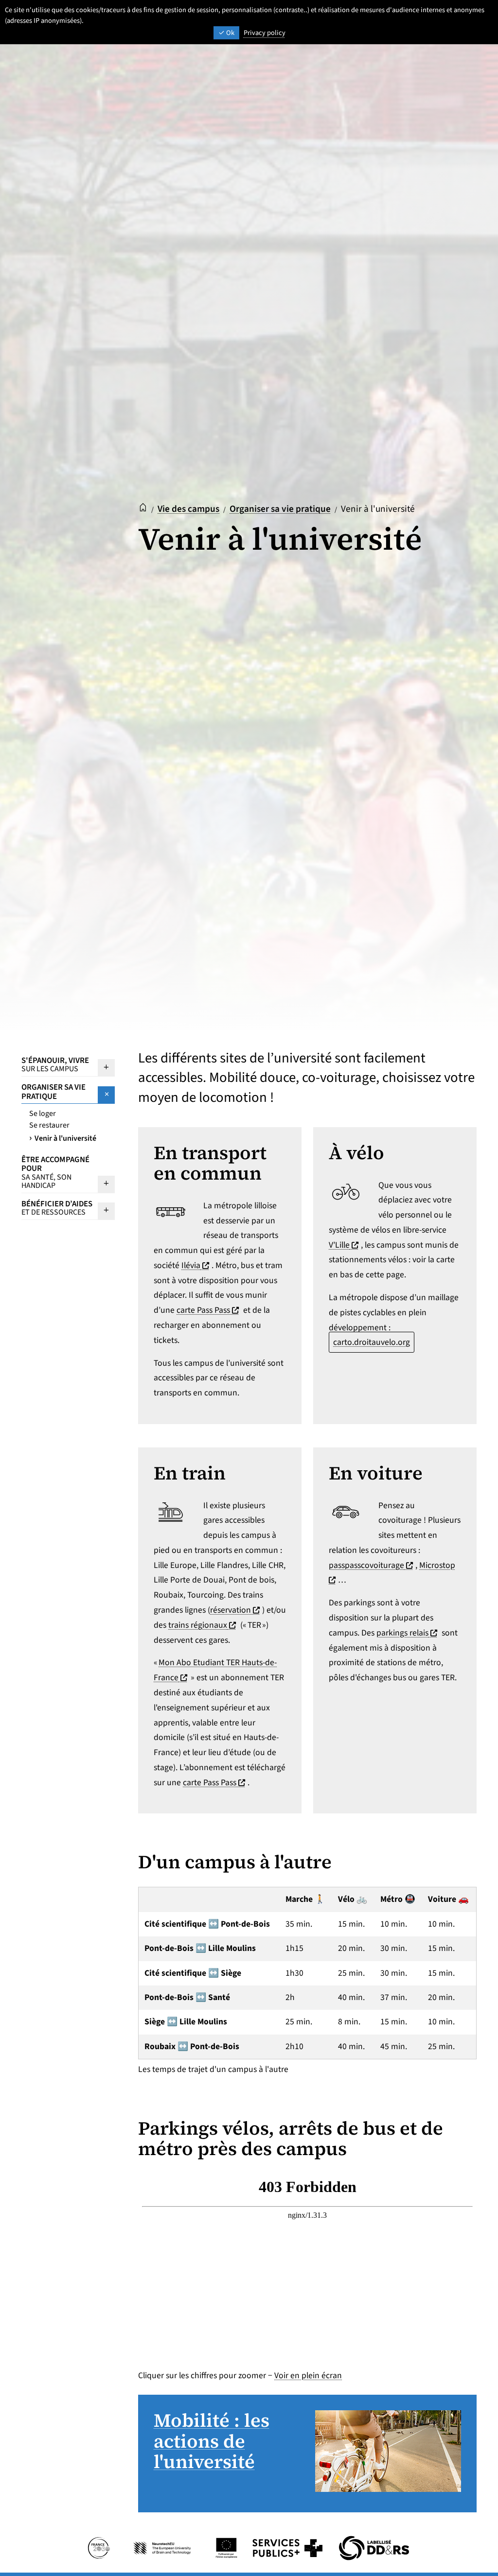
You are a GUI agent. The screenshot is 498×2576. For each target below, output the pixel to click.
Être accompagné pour (55, 1173)
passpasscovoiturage (372, 1565)
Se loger (43, 1114)
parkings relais (408, 1633)
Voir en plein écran (308, 2376)
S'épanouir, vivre (55, 1064)
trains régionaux (203, 1625)
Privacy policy (265, 33)
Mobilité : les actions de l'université (212, 2441)
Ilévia (196, 1265)
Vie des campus (188, 509)
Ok (230, 33)
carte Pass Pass (209, 1310)
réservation (236, 1610)
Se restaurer (49, 1125)
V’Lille (345, 1245)
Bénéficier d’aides (57, 1208)
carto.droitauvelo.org (372, 1342)
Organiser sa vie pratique (280, 509)
